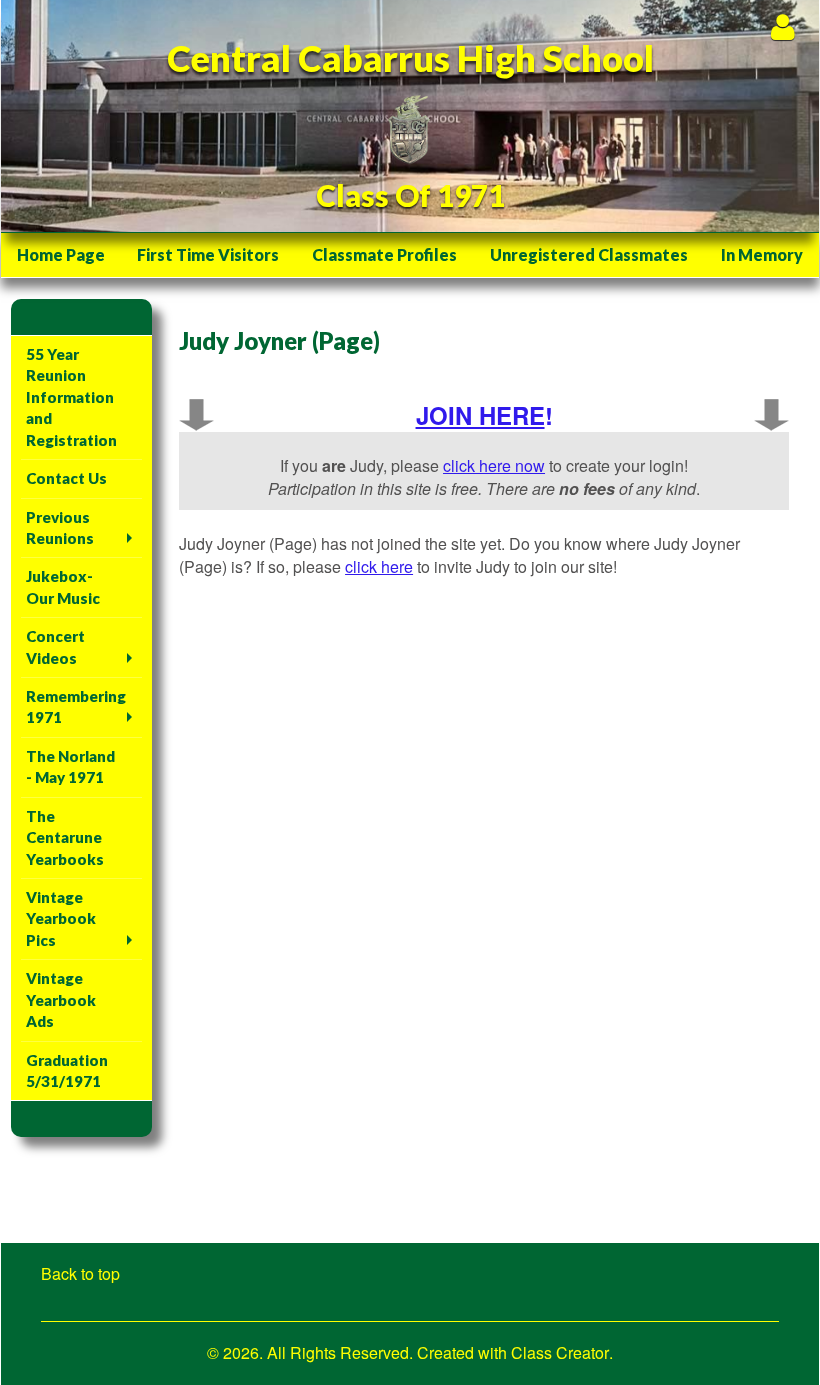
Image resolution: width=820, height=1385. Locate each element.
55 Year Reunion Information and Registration (71, 397)
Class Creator (560, 1353)
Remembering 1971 (76, 706)
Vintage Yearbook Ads (61, 999)
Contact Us (66, 478)
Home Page (61, 254)
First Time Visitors (208, 254)
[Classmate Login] (782, 26)
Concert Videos (55, 646)
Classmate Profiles (384, 254)
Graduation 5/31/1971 (67, 1070)
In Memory (762, 254)
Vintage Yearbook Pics (61, 918)
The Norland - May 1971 (70, 766)
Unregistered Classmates (589, 254)
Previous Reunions (60, 527)
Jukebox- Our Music (63, 586)
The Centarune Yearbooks (65, 837)
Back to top (80, 1273)
